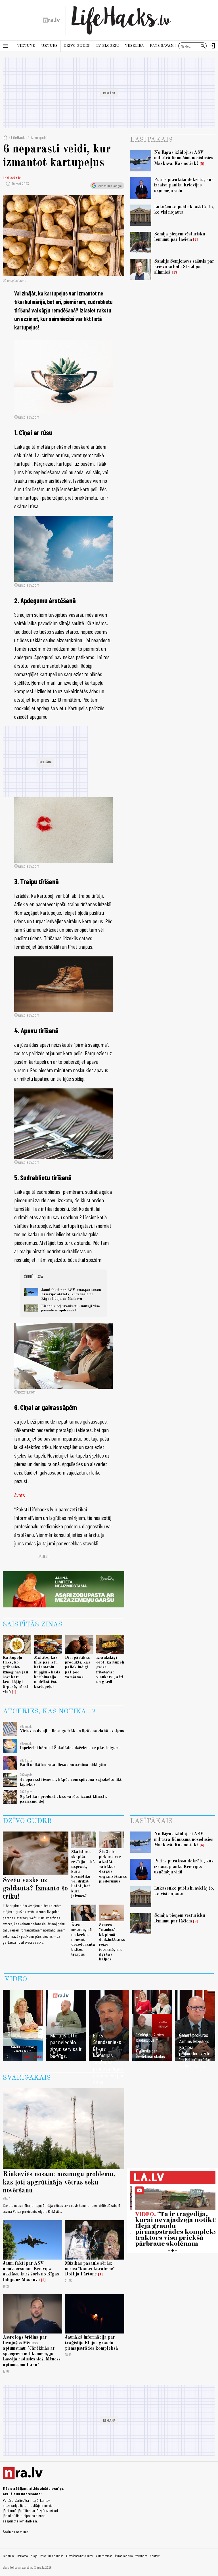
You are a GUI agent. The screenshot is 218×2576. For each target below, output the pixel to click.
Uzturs (49, 46)
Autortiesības (104, 2556)
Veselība (134, 46)
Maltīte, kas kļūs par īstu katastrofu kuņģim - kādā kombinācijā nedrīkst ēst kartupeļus (47, 1672)
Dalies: (43, 1556)
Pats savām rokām (169, 46)
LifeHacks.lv (12, 178)
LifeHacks (19, 137)
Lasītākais (151, 140)
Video (16, 1979)
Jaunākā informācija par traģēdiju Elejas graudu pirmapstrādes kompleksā (92, 2343)
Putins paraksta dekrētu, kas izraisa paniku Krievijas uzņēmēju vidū (184, 185)
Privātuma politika (52, 2556)
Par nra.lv (9, 2556)
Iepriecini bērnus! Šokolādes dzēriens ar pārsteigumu (70, 1748)
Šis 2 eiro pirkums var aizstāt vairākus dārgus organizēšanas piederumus (113, 1867)
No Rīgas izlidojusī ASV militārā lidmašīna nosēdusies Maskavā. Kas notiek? (184, 158)
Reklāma (23, 2556)
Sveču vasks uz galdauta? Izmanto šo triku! (35, 1889)
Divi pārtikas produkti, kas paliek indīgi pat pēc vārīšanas (78, 1667)
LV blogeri (108, 46)
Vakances (141, 2556)
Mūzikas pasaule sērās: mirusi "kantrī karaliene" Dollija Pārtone (90, 2269)
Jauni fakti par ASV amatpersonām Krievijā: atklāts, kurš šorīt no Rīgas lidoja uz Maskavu (71, 1294)
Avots (20, 1495)
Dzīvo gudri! (77, 46)
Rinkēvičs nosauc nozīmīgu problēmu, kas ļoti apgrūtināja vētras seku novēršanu (59, 2183)
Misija (34, 2556)
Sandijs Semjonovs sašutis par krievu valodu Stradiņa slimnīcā (184, 267)
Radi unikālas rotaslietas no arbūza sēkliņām (63, 1765)
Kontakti (155, 2556)
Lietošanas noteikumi (80, 2556)
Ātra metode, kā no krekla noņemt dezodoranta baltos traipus (83, 1940)
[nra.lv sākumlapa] (51, 20)
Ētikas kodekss (124, 2556)
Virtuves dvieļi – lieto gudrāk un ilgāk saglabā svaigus (72, 1731)
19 (175, 273)
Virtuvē (26, 46)
